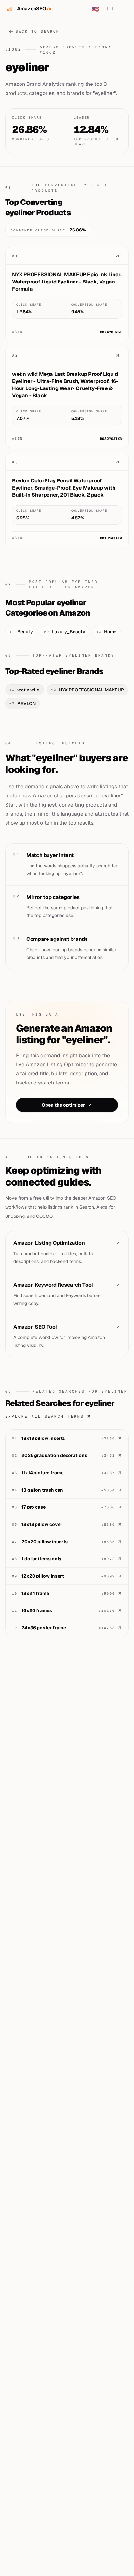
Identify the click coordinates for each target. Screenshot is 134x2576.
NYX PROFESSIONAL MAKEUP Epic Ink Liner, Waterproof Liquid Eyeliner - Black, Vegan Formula (67, 282)
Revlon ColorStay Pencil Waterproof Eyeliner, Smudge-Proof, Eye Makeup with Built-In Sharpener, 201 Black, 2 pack (64, 488)
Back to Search (38, 31)
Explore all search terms (45, 1416)
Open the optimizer (63, 1105)
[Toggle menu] (123, 9)
